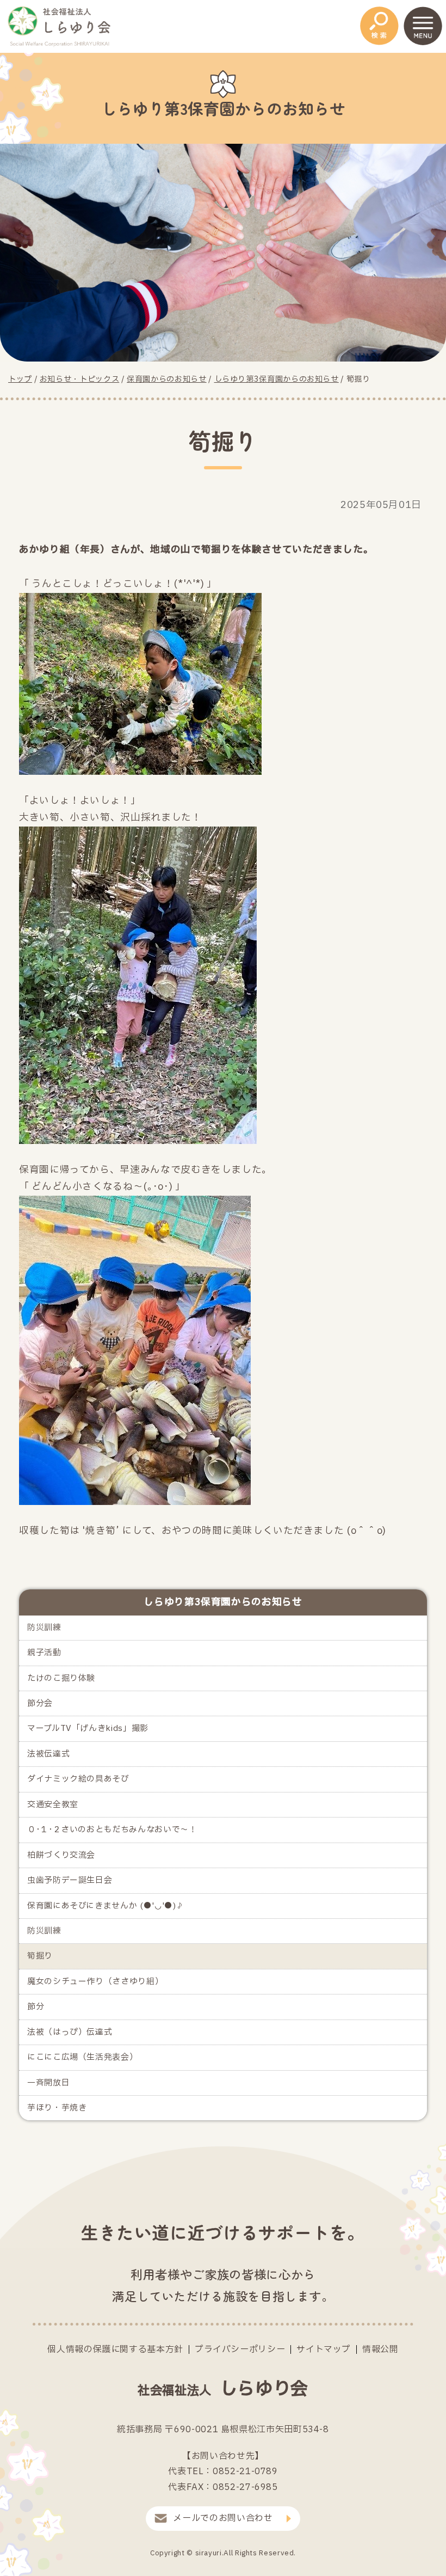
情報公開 (380, 2349)
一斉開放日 (48, 2083)
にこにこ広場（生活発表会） (82, 2057)
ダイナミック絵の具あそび (78, 1779)
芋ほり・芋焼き (57, 2108)
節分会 (40, 1703)
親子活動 (44, 1653)
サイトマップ (324, 2349)
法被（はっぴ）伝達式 (70, 2032)
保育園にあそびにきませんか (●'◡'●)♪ (106, 1906)
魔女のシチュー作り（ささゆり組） (95, 1982)
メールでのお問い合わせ (223, 2518)
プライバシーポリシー (240, 2349)
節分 (36, 2007)
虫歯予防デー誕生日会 (70, 1880)
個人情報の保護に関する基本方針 (115, 2349)
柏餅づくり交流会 (61, 1855)
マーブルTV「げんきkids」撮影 (88, 1728)
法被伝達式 (48, 1754)
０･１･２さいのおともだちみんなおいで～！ (112, 1830)
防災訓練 (44, 1628)
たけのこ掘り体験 (61, 1678)
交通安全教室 (53, 1805)
